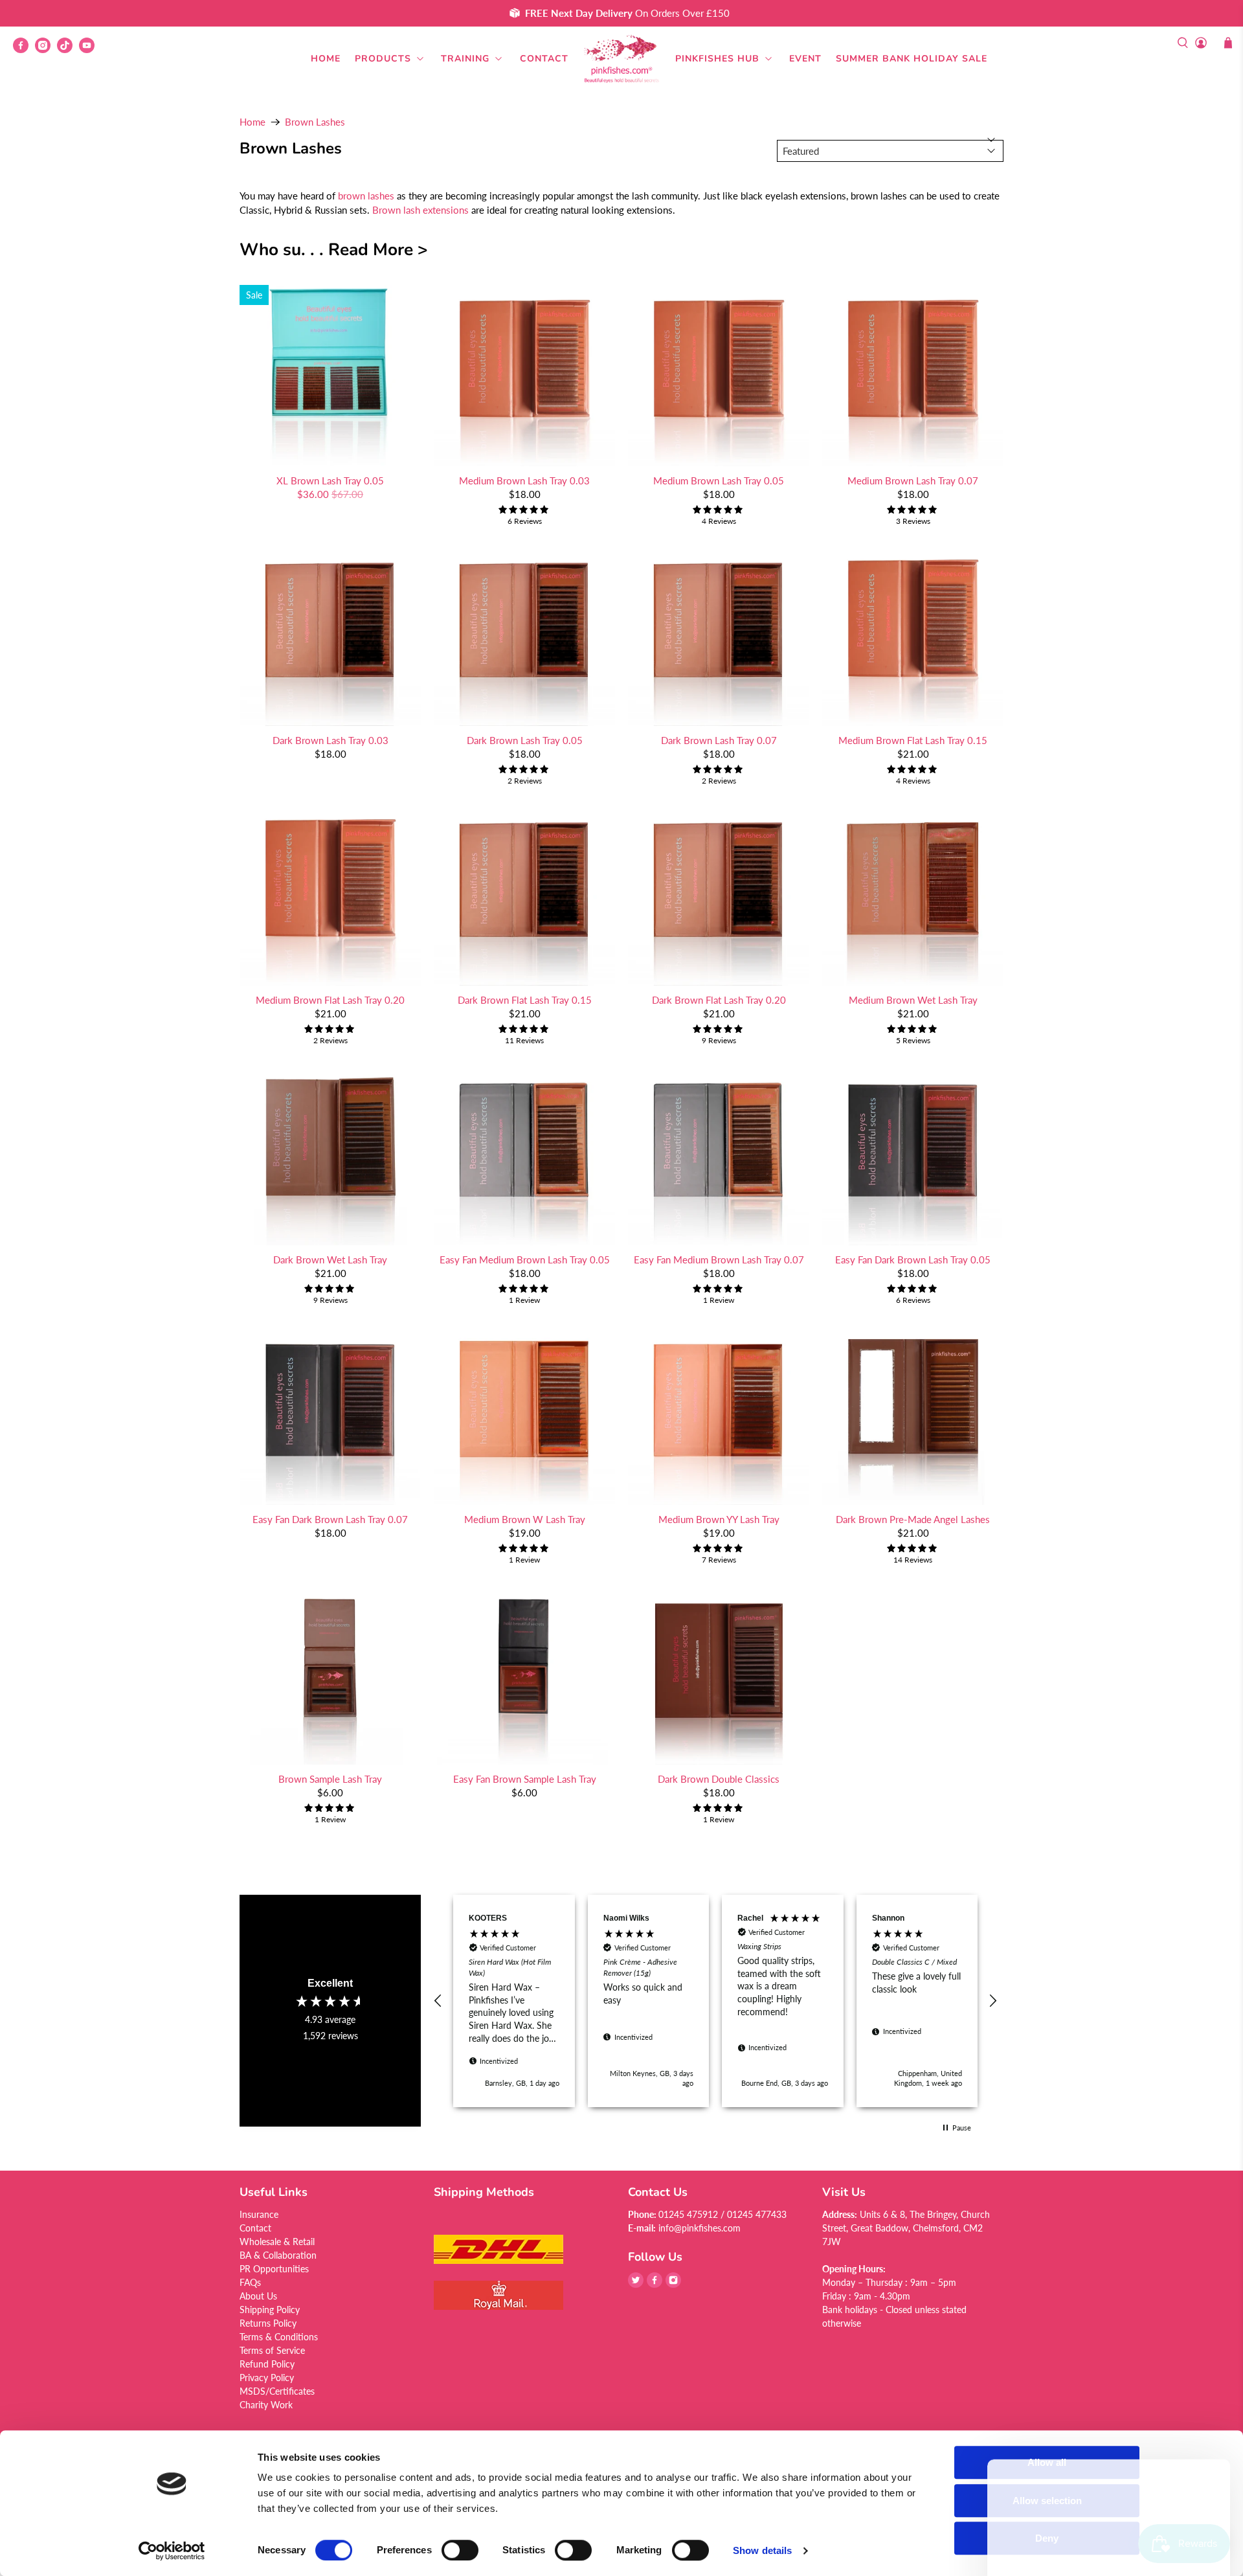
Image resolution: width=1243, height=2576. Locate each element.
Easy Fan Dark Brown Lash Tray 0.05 (913, 1260)
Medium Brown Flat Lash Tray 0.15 (913, 740)
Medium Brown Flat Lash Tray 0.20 (330, 1000)
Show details (762, 2550)
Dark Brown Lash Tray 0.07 (719, 740)
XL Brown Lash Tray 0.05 (330, 480)
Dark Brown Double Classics (719, 1779)
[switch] (460, 2550)
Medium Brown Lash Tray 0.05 (719, 480)
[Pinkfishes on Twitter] (636, 2284)
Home (326, 59)
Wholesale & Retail (277, 2242)
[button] (438, 2001)
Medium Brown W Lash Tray (525, 1519)
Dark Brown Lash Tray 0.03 (330, 740)
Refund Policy (267, 2364)
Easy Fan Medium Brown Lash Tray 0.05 (525, 1260)
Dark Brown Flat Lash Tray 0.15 (525, 1000)
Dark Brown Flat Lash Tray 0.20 (719, 1000)
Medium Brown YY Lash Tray (719, 1519)
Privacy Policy (267, 2378)
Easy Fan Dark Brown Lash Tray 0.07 (330, 1519)
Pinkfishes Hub (717, 59)
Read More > (378, 249)
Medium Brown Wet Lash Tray (913, 1000)
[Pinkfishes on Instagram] (46, 50)
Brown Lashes (315, 122)
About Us (258, 2296)
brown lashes (366, 196)
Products (383, 59)
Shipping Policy (270, 2310)
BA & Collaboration (278, 2255)
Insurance (259, 2214)
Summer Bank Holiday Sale (912, 59)
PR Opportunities (274, 2269)
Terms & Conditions (279, 2337)
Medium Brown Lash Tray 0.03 (524, 480)
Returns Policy (268, 2323)
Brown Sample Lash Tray (330, 1779)
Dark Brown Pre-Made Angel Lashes (913, 1519)
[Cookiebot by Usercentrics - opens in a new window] (172, 2551)
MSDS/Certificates (277, 2391)
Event (805, 59)
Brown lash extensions (420, 210)
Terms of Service (272, 2350)
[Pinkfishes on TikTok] (68, 50)
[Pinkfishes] (621, 59)
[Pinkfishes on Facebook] (24, 50)
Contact (544, 59)
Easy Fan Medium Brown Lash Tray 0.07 (719, 1260)
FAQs (250, 2282)
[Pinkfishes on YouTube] (90, 50)
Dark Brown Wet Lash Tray (330, 1260)
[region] (715, 2001)
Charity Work (266, 2405)
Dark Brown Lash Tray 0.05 (525, 740)
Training (465, 59)
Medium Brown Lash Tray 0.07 (913, 480)
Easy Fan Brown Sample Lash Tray (525, 1779)
